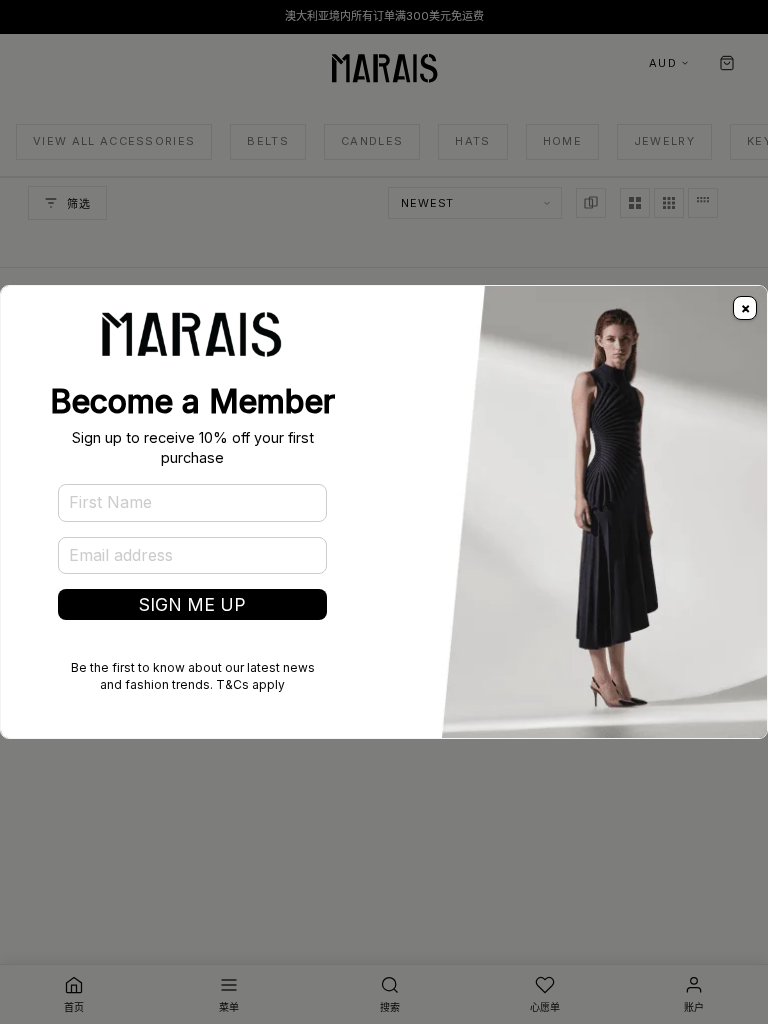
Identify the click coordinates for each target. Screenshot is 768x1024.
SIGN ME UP (192, 604)
